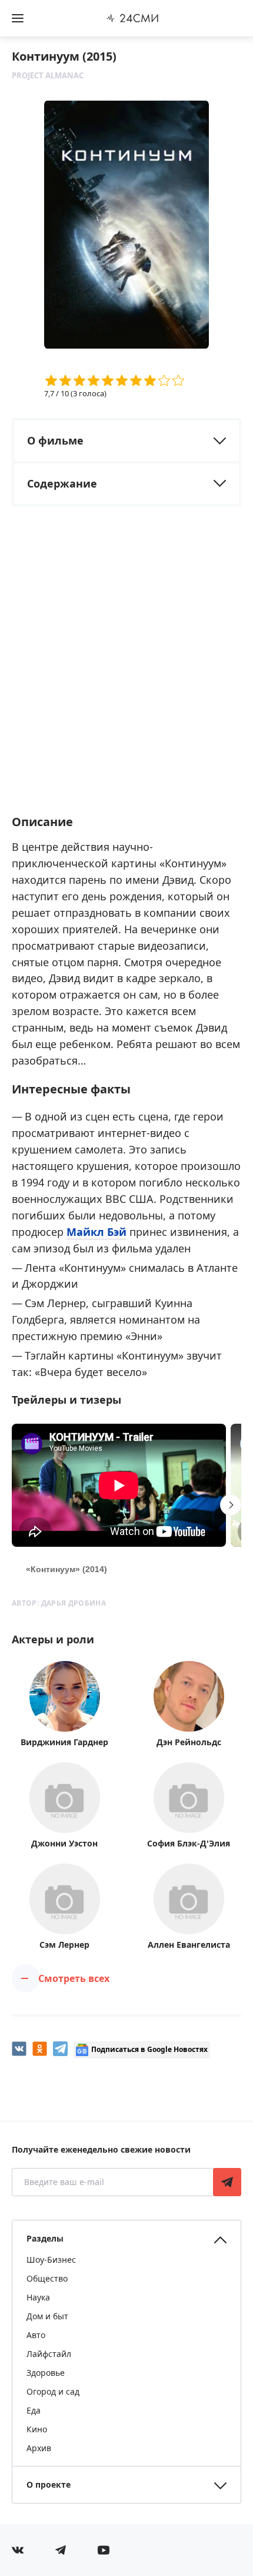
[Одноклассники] (40, 2049)
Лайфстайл (49, 2354)
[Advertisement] (126, 671)
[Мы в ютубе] (104, 2550)
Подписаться (227, 2182)
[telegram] (60, 2049)
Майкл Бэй (96, 1232)
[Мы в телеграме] (61, 2550)
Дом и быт (47, 2316)
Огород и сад (53, 2391)
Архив (39, 2448)
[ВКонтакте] (19, 2049)
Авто (36, 2335)
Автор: (59, 1603)
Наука (38, 2297)
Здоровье (46, 2373)
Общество (47, 2278)
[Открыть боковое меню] (18, 18)
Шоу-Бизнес (51, 2260)
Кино (37, 2429)
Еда (34, 2410)
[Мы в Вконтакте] (18, 2550)
